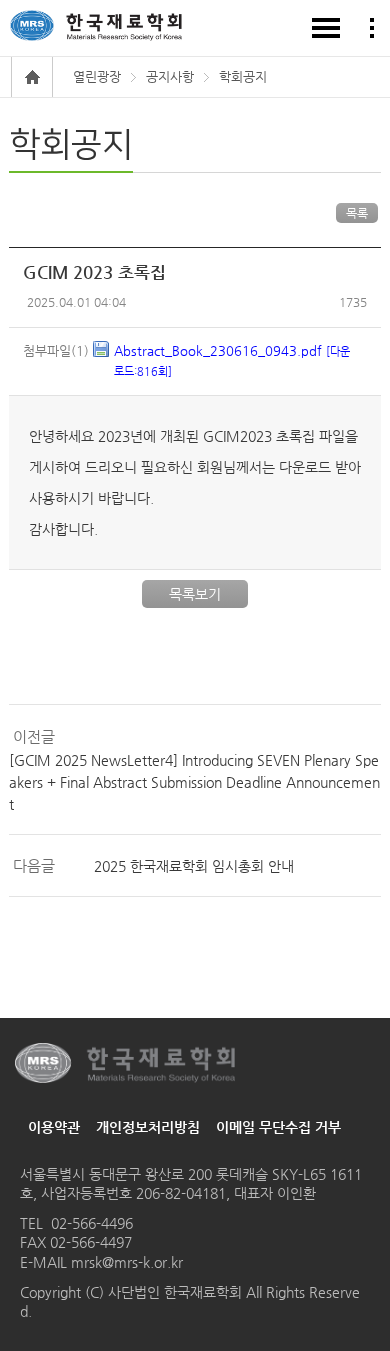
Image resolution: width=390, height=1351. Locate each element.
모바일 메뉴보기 (326, 28)
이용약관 (54, 1127)
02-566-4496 (92, 1223)
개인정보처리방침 (148, 1127)
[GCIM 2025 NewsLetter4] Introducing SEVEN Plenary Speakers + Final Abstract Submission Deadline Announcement (194, 782)
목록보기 (195, 594)
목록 (357, 213)
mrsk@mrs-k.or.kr (125, 1262)
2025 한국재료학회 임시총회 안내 (194, 866)
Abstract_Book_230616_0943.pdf (232, 360)
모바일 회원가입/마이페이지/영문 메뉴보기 (372, 28)
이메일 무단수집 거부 (278, 1127)
